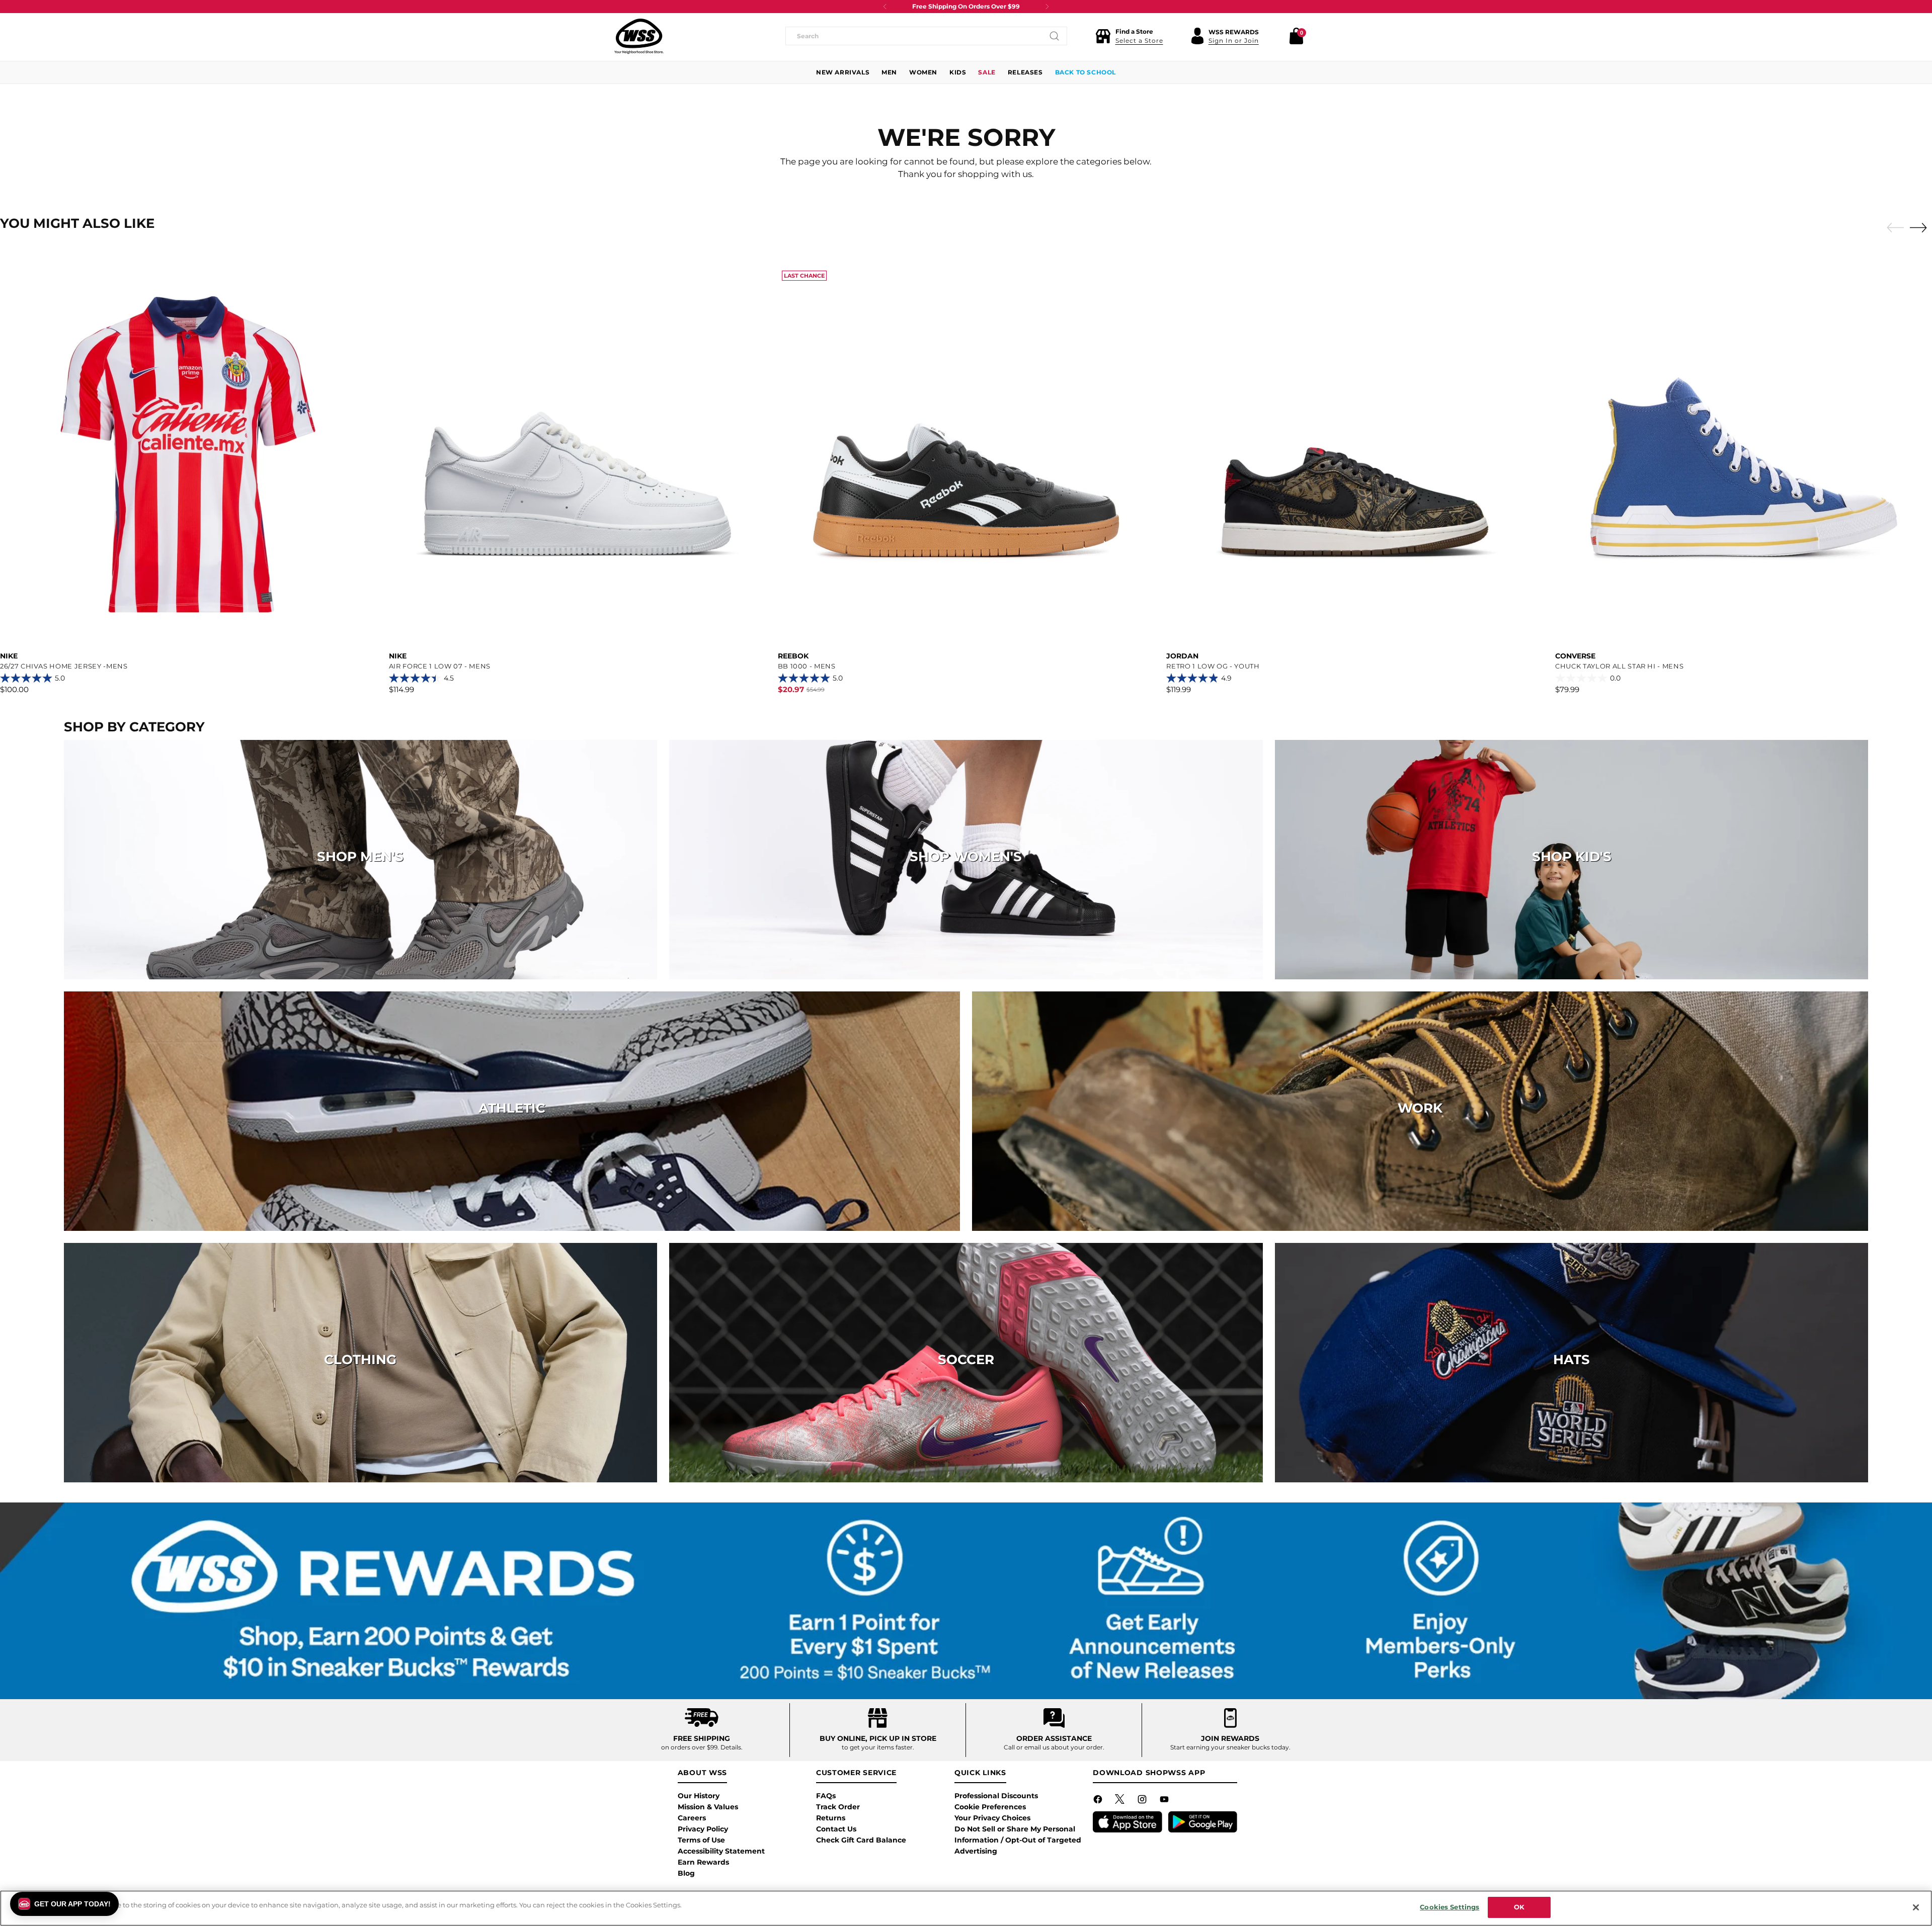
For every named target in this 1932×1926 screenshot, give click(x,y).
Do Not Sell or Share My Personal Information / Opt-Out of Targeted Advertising (1018, 1840)
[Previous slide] (1893, 228)
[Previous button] (885, 7)
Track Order (838, 1807)
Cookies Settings (1450, 1907)
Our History (699, 1796)
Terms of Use (701, 1840)
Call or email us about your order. (1054, 1747)
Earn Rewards (703, 1862)
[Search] (1055, 36)
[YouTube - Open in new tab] (1165, 1801)
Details (731, 1747)
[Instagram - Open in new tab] (1143, 1801)
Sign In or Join (1234, 40)
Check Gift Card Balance (861, 1840)
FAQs (826, 1796)
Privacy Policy (703, 1829)
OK (1519, 1907)
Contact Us (836, 1829)
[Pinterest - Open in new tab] (1121, 1801)
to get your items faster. (878, 1747)
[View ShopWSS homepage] (639, 36)
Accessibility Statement (721, 1851)
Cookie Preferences (990, 1807)
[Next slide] (1921, 227)
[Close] (1916, 1907)
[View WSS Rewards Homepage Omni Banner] (966, 1601)
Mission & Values (708, 1807)
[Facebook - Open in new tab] (1099, 1801)
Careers (692, 1818)
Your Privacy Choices (992, 1818)
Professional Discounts (996, 1796)
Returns (831, 1818)
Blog (686, 1873)
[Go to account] (1197, 36)
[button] (1129, 36)
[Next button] (1047, 7)
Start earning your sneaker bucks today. (1230, 1747)
